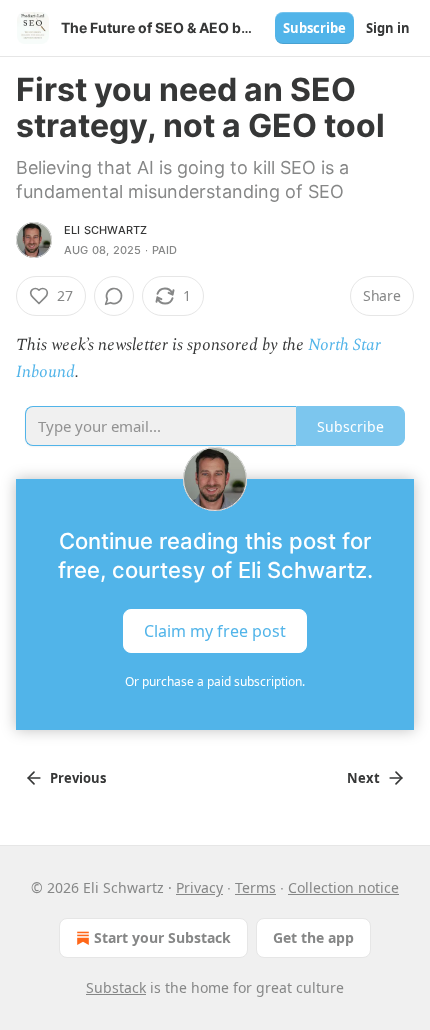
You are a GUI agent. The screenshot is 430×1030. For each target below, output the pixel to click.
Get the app (313, 937)
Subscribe (314, 28)
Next (363, 778)
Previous (78, 778)
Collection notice (343, 887)
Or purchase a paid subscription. (215, 681)
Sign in (388, 28)
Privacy (199, 887)
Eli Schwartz (105, 230)
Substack (116, 987)
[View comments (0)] (114, 296)
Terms (255, 887)
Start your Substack (162, 937)
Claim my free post (215, 631)
